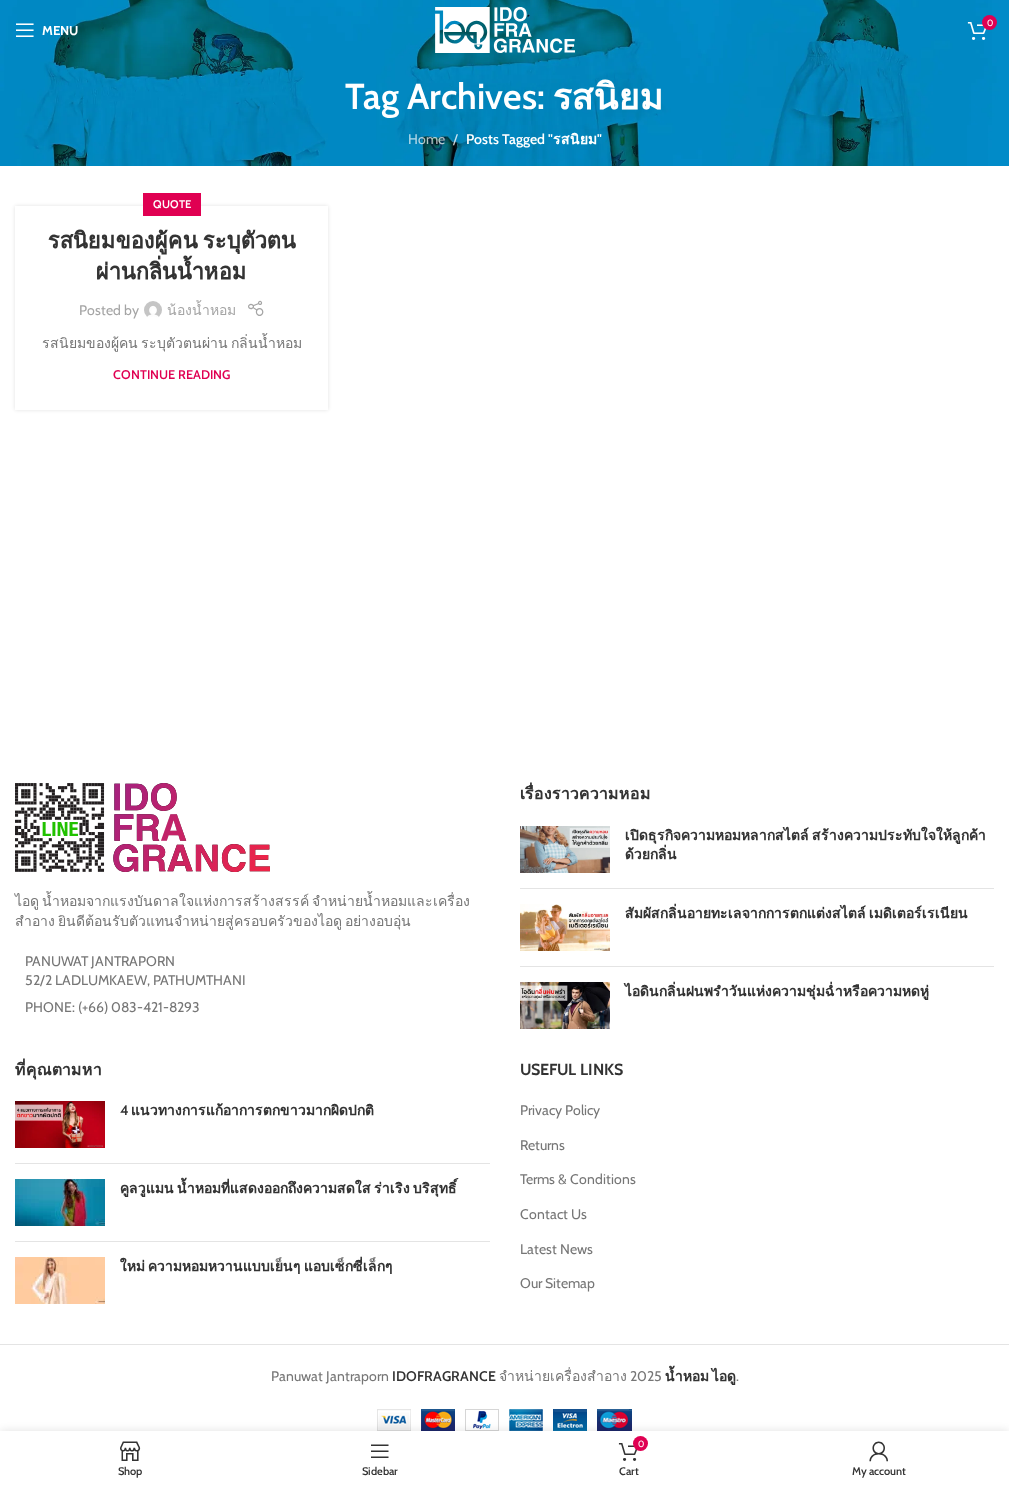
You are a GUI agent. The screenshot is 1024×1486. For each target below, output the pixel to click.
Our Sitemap (557, 1283)
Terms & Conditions (578, 1179)
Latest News (556, 1249)
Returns (542, 1145)
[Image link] (142, 826)
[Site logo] (505, 28)
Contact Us (553, 1214)
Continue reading (171, 374)
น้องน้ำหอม (201, 310)
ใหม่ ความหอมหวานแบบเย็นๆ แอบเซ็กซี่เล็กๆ (256, 1266)
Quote (172, 204)
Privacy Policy (560, 1110)
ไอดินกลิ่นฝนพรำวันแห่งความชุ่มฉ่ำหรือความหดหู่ (777, 991)
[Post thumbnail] (565, 849)
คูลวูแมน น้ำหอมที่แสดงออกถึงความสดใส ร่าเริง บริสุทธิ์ (288, 1188)
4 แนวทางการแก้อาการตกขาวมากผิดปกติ (247, 1110)
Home (426, 139)
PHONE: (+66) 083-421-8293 (112, 1007)
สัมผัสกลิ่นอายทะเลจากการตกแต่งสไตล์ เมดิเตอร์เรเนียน (796, 913)
